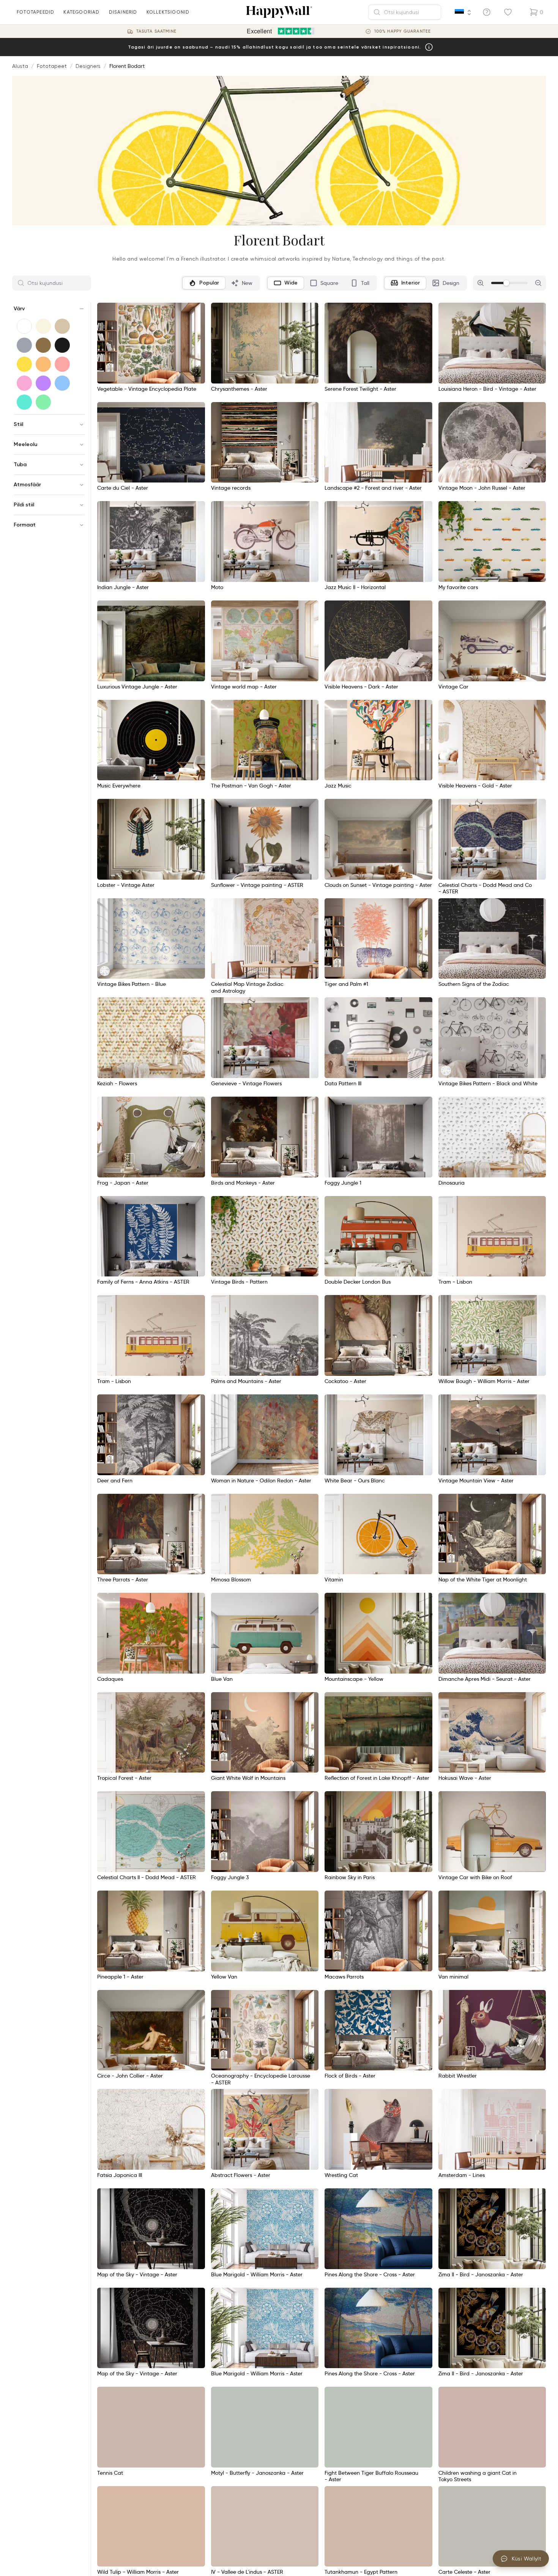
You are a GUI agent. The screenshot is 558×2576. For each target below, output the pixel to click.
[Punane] (62, 364)
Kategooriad (81, 12)
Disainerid (123, 12)
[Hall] (24, 345)
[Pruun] (43, 345)
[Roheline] (43, 402)
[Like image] (197, 311)
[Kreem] (43, 326)
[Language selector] (463, 13)
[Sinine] (62, 383)
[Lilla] (43, 383)
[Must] (62, 345)
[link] (105, 971)
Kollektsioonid (168, 12)
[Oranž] (43, 364)
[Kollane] (24, 364)
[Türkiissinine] (24, 402)
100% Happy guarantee (403, 31)
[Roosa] (24, 383)
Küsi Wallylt (526, 2559)
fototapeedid (35, 12)
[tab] (204, 283)
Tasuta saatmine (157, 31)
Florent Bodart (127, 66)
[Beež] (62, 326)
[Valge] (24, 326)
